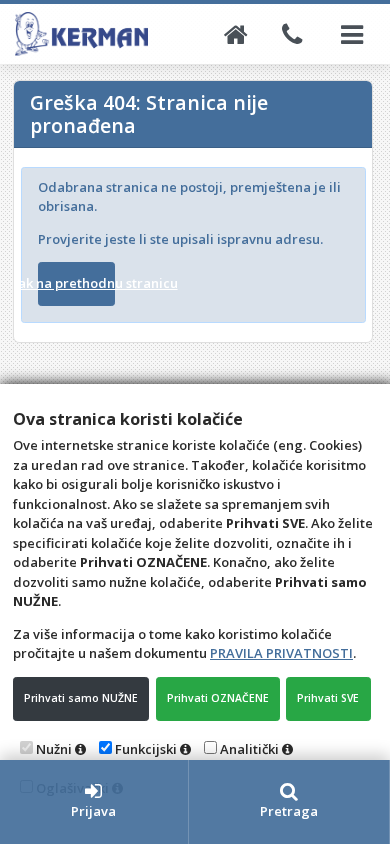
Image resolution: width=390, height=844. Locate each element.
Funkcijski (146, 749)
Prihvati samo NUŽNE (81, 698)
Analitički (249, 749)
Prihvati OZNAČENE (218, 698)
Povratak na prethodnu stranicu (77, 283)
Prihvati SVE (328, 698)
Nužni (54, 749)
